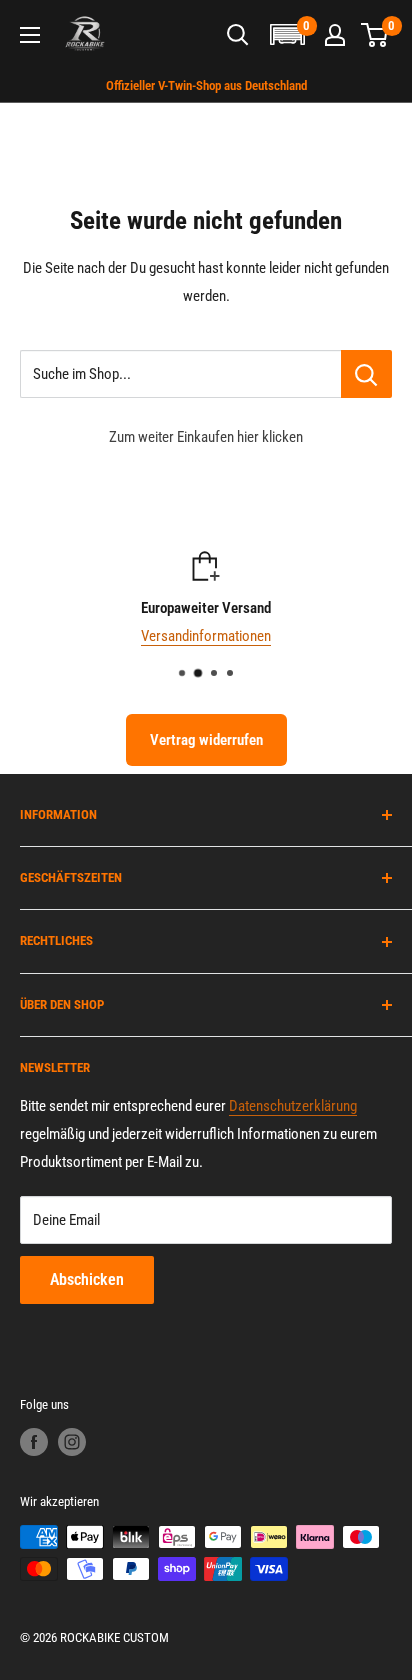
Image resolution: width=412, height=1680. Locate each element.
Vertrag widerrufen (206, 740)
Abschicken (87, 1279)
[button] (287, 34)
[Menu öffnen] (30, 35)
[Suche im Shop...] (366, 374)
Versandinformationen (206, 636)
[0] (375, 35)
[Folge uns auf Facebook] (34, 1442)
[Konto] (335, 35)
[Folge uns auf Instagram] (72, 1442)
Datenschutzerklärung (293, 1106)
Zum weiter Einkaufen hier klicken (206, 437)
